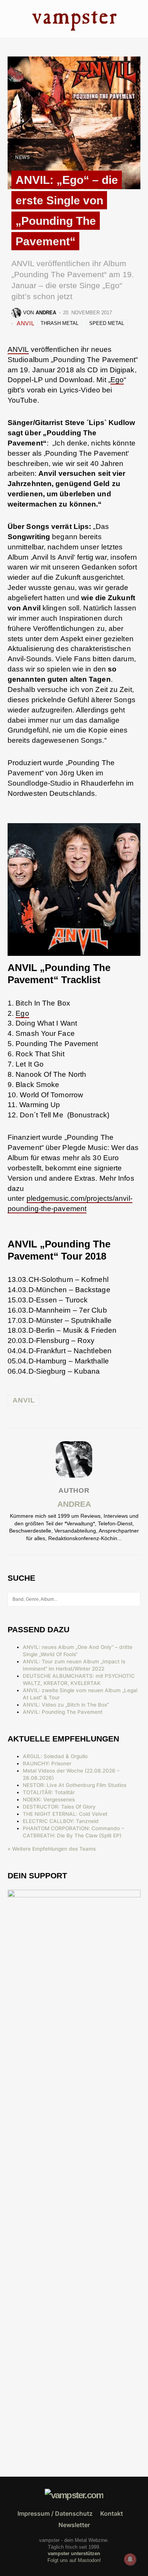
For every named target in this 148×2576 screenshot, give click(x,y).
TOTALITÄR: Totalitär (49, 1792)
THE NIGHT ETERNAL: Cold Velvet (65, 1814)
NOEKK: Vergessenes (49, 1799)
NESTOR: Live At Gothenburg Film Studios (75, 1785)
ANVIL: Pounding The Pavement (63, 1712)
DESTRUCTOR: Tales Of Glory (59, 1807)
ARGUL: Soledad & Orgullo (55, 1756)
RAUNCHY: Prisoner (47, 1763)
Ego (117, 380)
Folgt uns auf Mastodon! (74, 2560)
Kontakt (112, 2513)
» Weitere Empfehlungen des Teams (52, 1849)
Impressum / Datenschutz (55, 2513)
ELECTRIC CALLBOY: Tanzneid (61, 1821)
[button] (10, 19)
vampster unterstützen (74, 2553)
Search (134, 1599)
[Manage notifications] (130, 2559)
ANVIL (25, 323)
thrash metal (60, 323)
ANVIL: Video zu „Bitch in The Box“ (66, 1705)
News (22, 157)
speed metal (107, 323)
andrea (74, 1504)
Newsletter (74, 2525)
